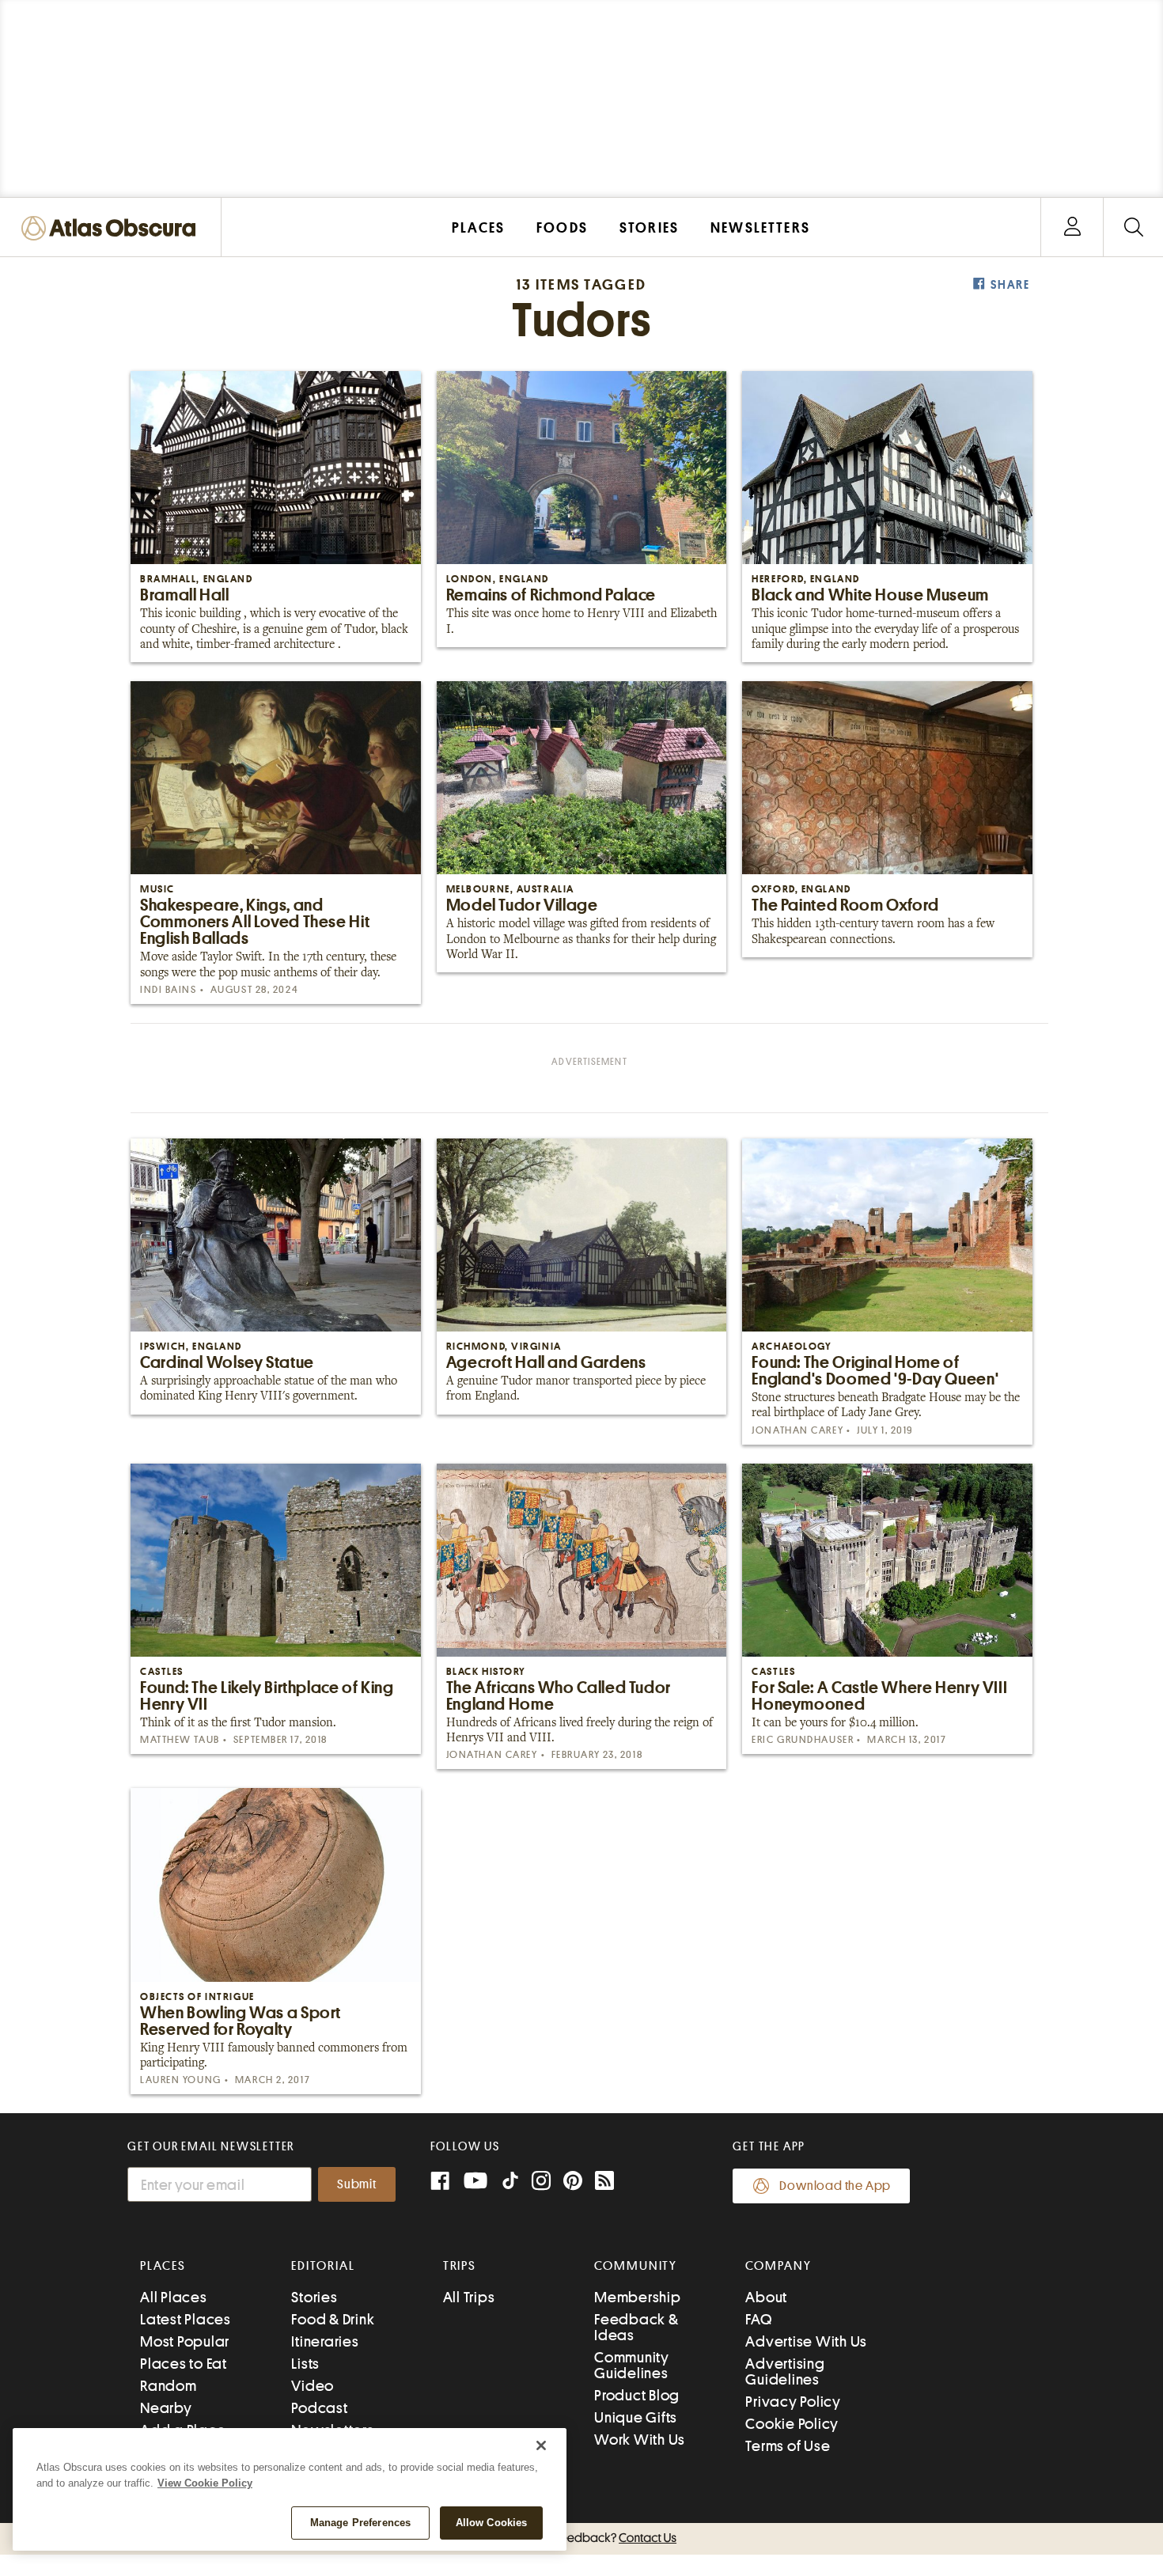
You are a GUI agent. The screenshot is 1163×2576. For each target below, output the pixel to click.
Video (313, 2386)
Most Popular (185, 2341)
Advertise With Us (806, 2341)
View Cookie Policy (205, 2483)
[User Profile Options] (1072, 227)
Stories (314, 2297)
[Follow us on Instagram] (541, 2182)
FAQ (758, 2319)
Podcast (319, 2408)
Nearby (166, 2408)
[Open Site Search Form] (1133, 227)
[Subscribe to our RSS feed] (604, 2182)
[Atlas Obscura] (112, 229)
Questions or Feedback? (581, 2538)
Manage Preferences (360, 2523)
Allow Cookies (492, 2523)
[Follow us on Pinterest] (573, 2182)
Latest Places (186, 2319)
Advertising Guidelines (785, 2371)
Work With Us (640, 2440)
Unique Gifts (636, 2417)
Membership (638, 2297)
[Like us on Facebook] (440, 2182)
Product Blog (637, 2395)
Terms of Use (788, 2446)
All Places (174, 2297)
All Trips (469, 2297)
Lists (305, 2364)
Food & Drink (333, 2319)
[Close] (541, 2445)
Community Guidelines (632, 2365)
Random (169, 2386)
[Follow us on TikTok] (510, 2184)
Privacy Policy (793, 2402)
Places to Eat (184, 2364)
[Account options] (1072, 227)
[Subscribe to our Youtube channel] (475, 2182)
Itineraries (325, 2341)
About (766, 2297)
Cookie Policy (792, 2424)
